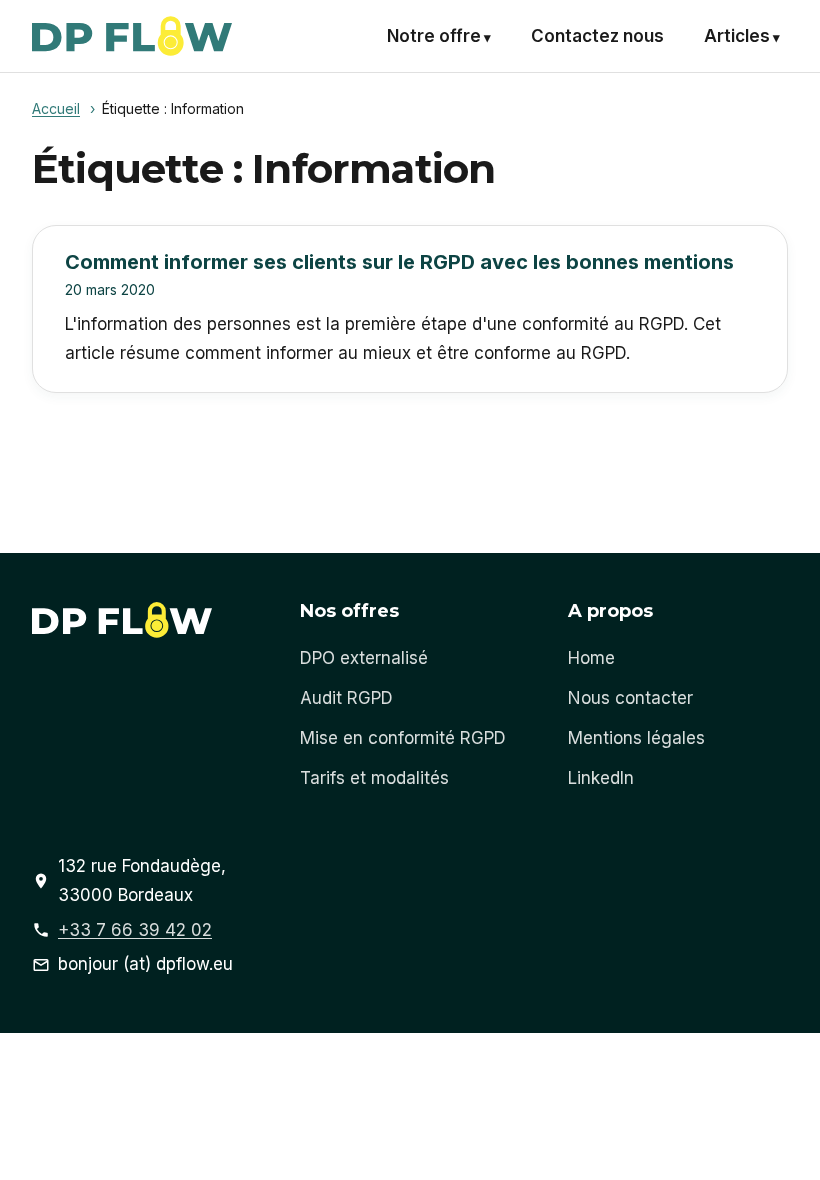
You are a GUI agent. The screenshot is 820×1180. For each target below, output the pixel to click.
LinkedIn (601, 778)
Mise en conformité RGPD (403, 738)
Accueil (56, 108)
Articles (737, 36)
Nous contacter (630, 698)
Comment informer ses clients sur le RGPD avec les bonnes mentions (399, 262)
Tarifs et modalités (374, 778)
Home (591, 658)
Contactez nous (597, 36)
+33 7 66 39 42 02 (135, 930)
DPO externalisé (364, 658)
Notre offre (434, 36)
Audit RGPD (346, 698)
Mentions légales (636, 738)
